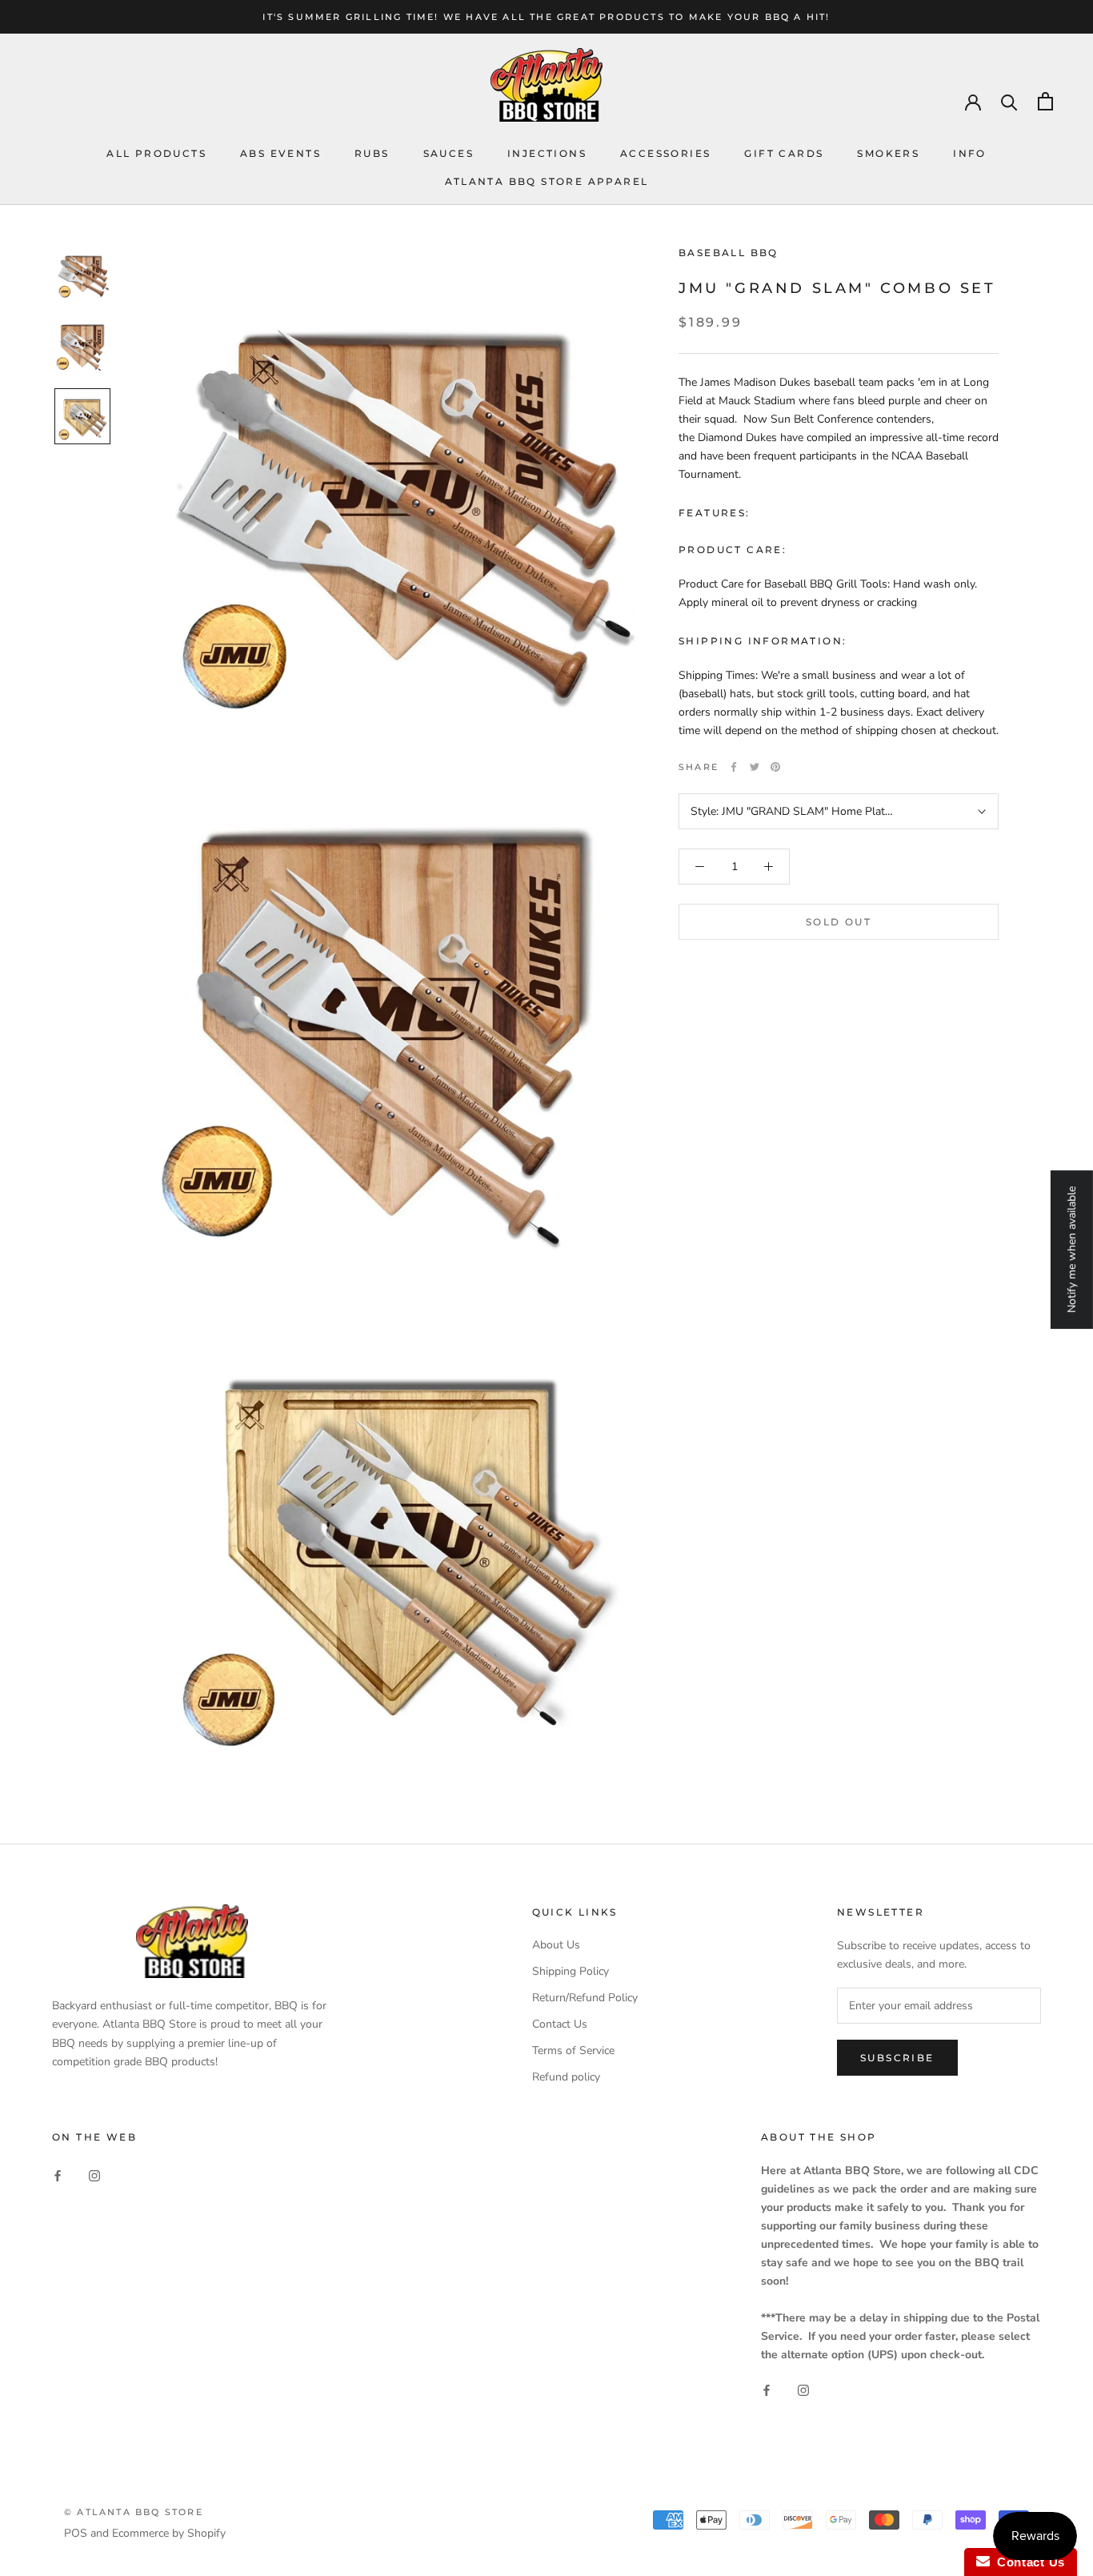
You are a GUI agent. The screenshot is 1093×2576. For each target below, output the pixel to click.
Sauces (448, 153)
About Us (556, 1945)
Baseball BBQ (729, 253)
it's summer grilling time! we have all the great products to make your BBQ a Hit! (546, 17)
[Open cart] (1045, 101)
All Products (156, 153)
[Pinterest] (775, 767)
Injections (547, 153)
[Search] (1009, 101)
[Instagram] (94, 2175)
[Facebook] (734, 767)
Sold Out (839, 922)
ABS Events (280, 153)
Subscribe (897, 2058)
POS (76, 2533)
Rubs (372, 153)
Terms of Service (573, 2050)
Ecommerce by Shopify (169, 2533)
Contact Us (560, 2024)
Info (970, 153)
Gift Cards (784, 153)
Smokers (888, 153)
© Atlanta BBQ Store (134, 2512)
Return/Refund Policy (585, 1998)
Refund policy (566, 2077)
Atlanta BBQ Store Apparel (547, 181)
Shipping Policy (571, 1971)
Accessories (665, 153)
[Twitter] (755, 767)
